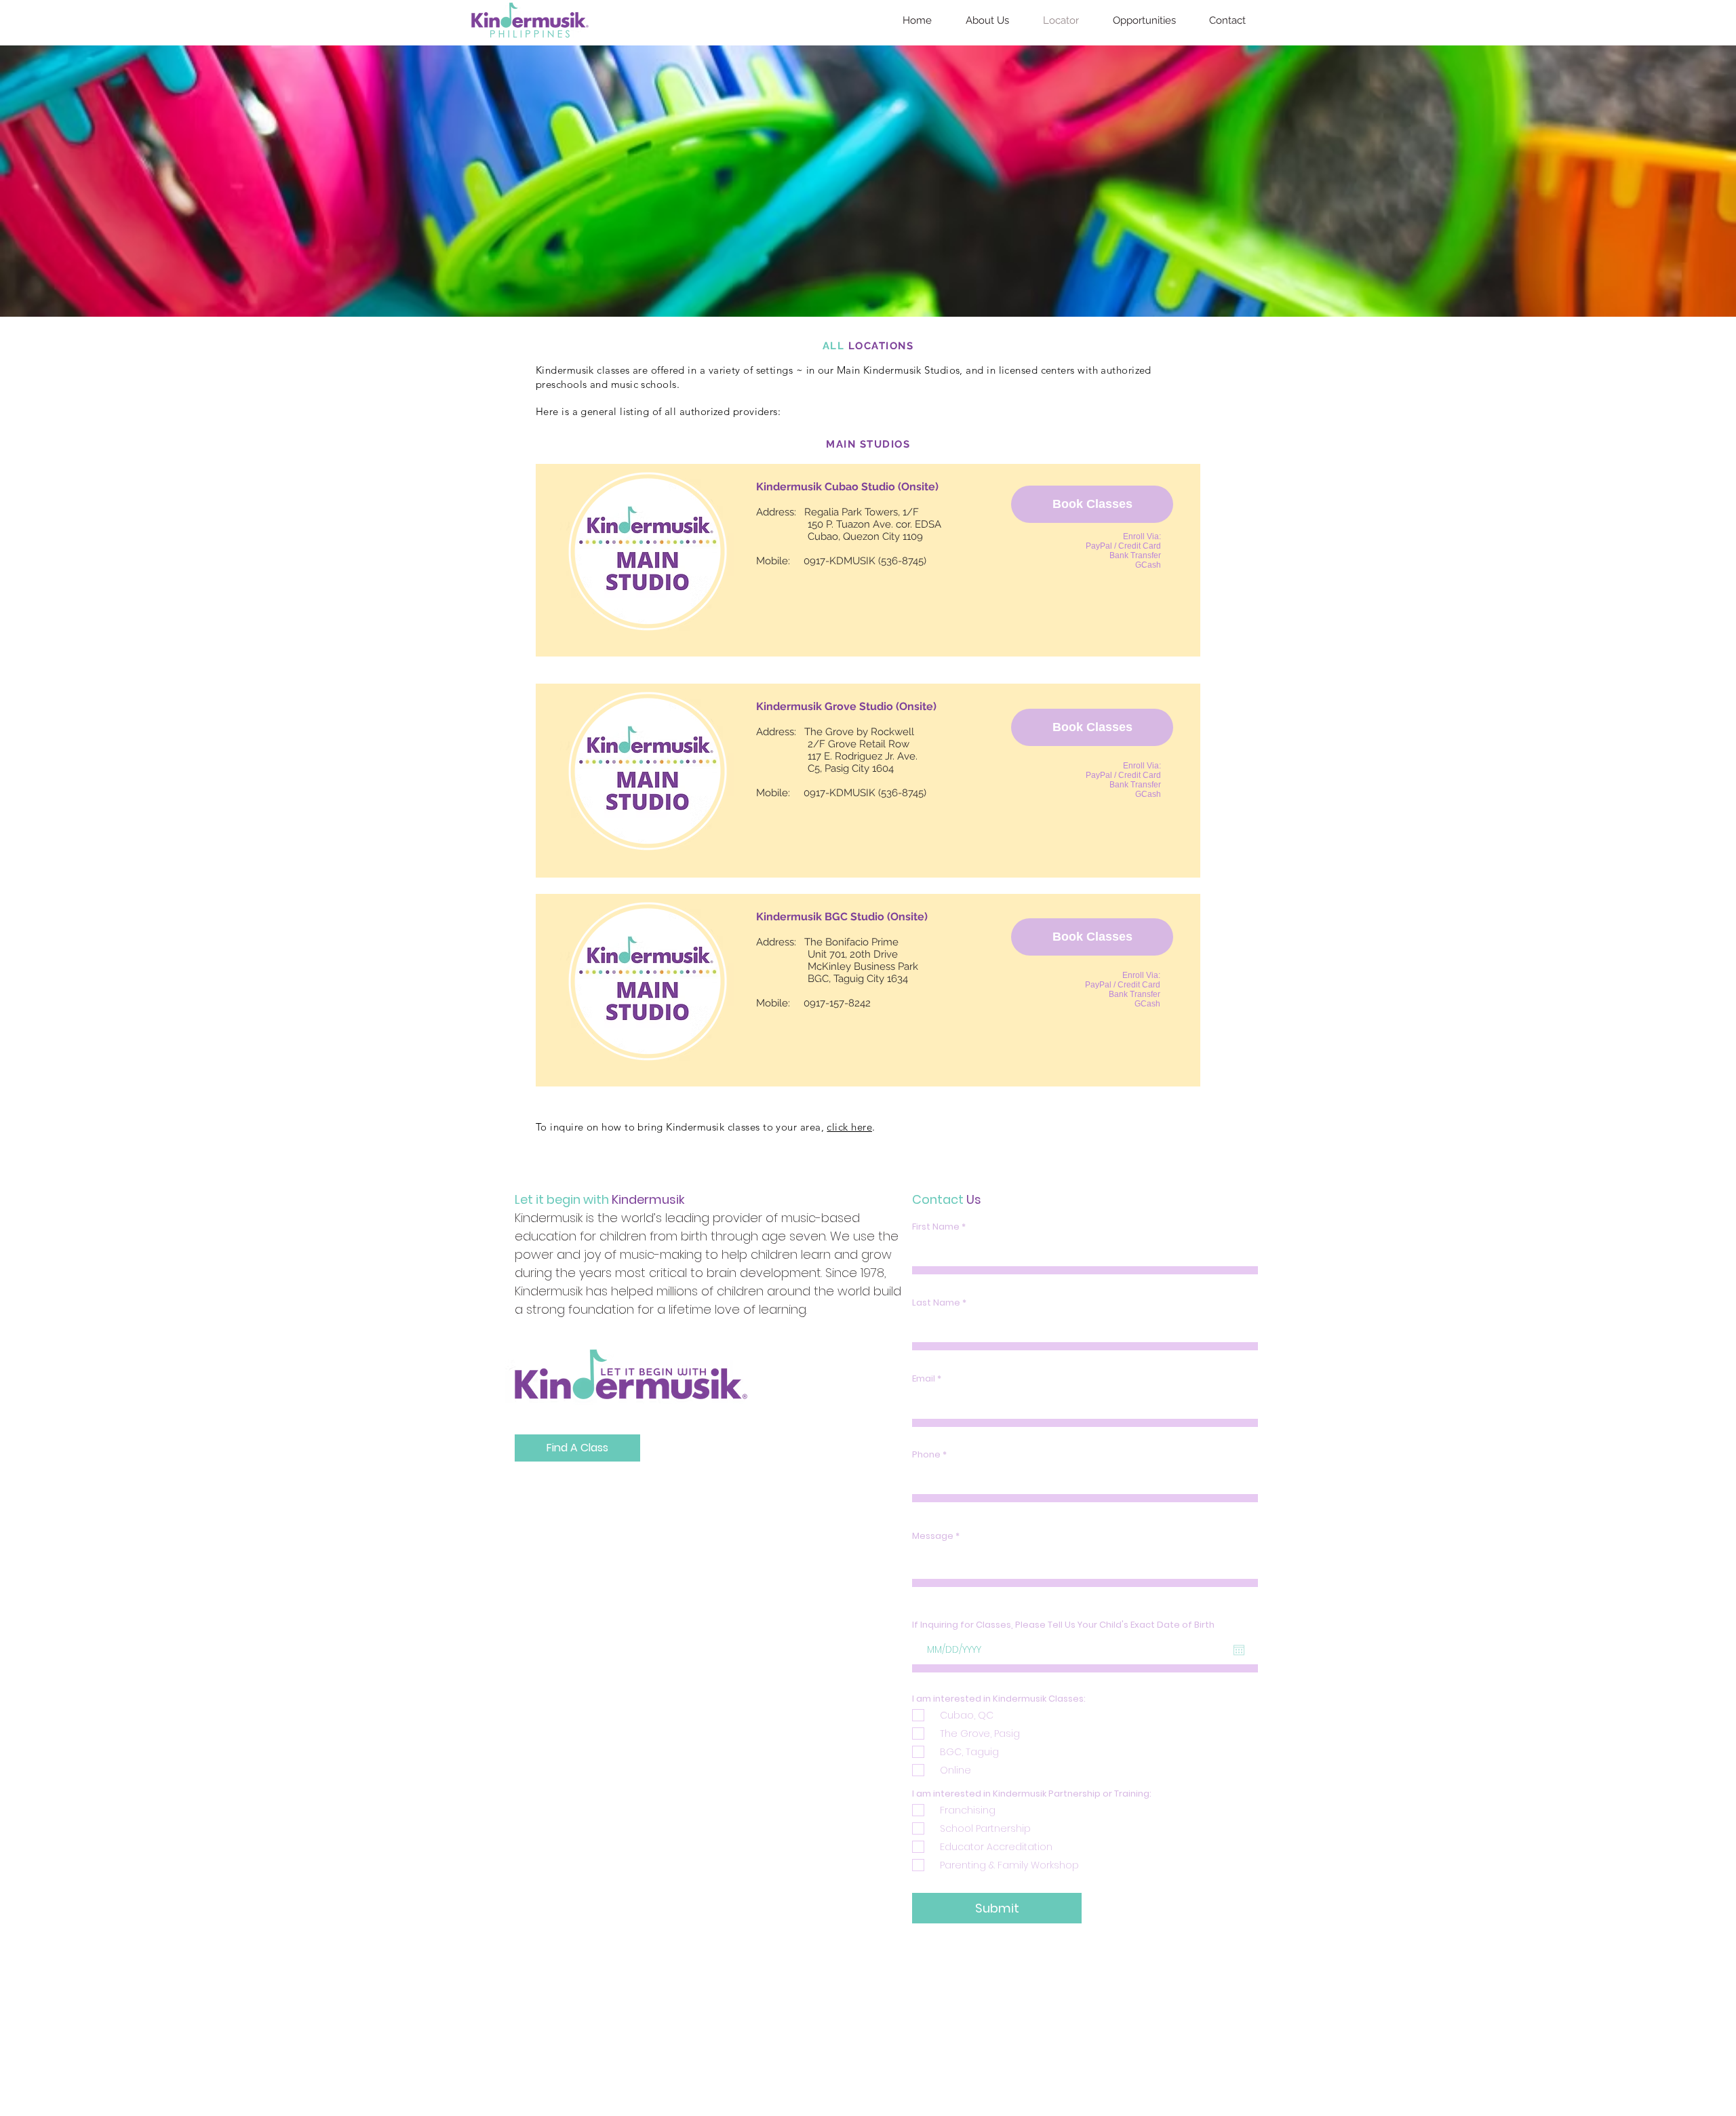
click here (849, 1127)
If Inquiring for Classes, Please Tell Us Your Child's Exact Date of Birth (1063, 1625)
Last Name (936, 1302)
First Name (936, 1227)
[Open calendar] (1239, 1650)
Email (924, 1378)
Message (933, 1536)
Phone (926, 1454)
